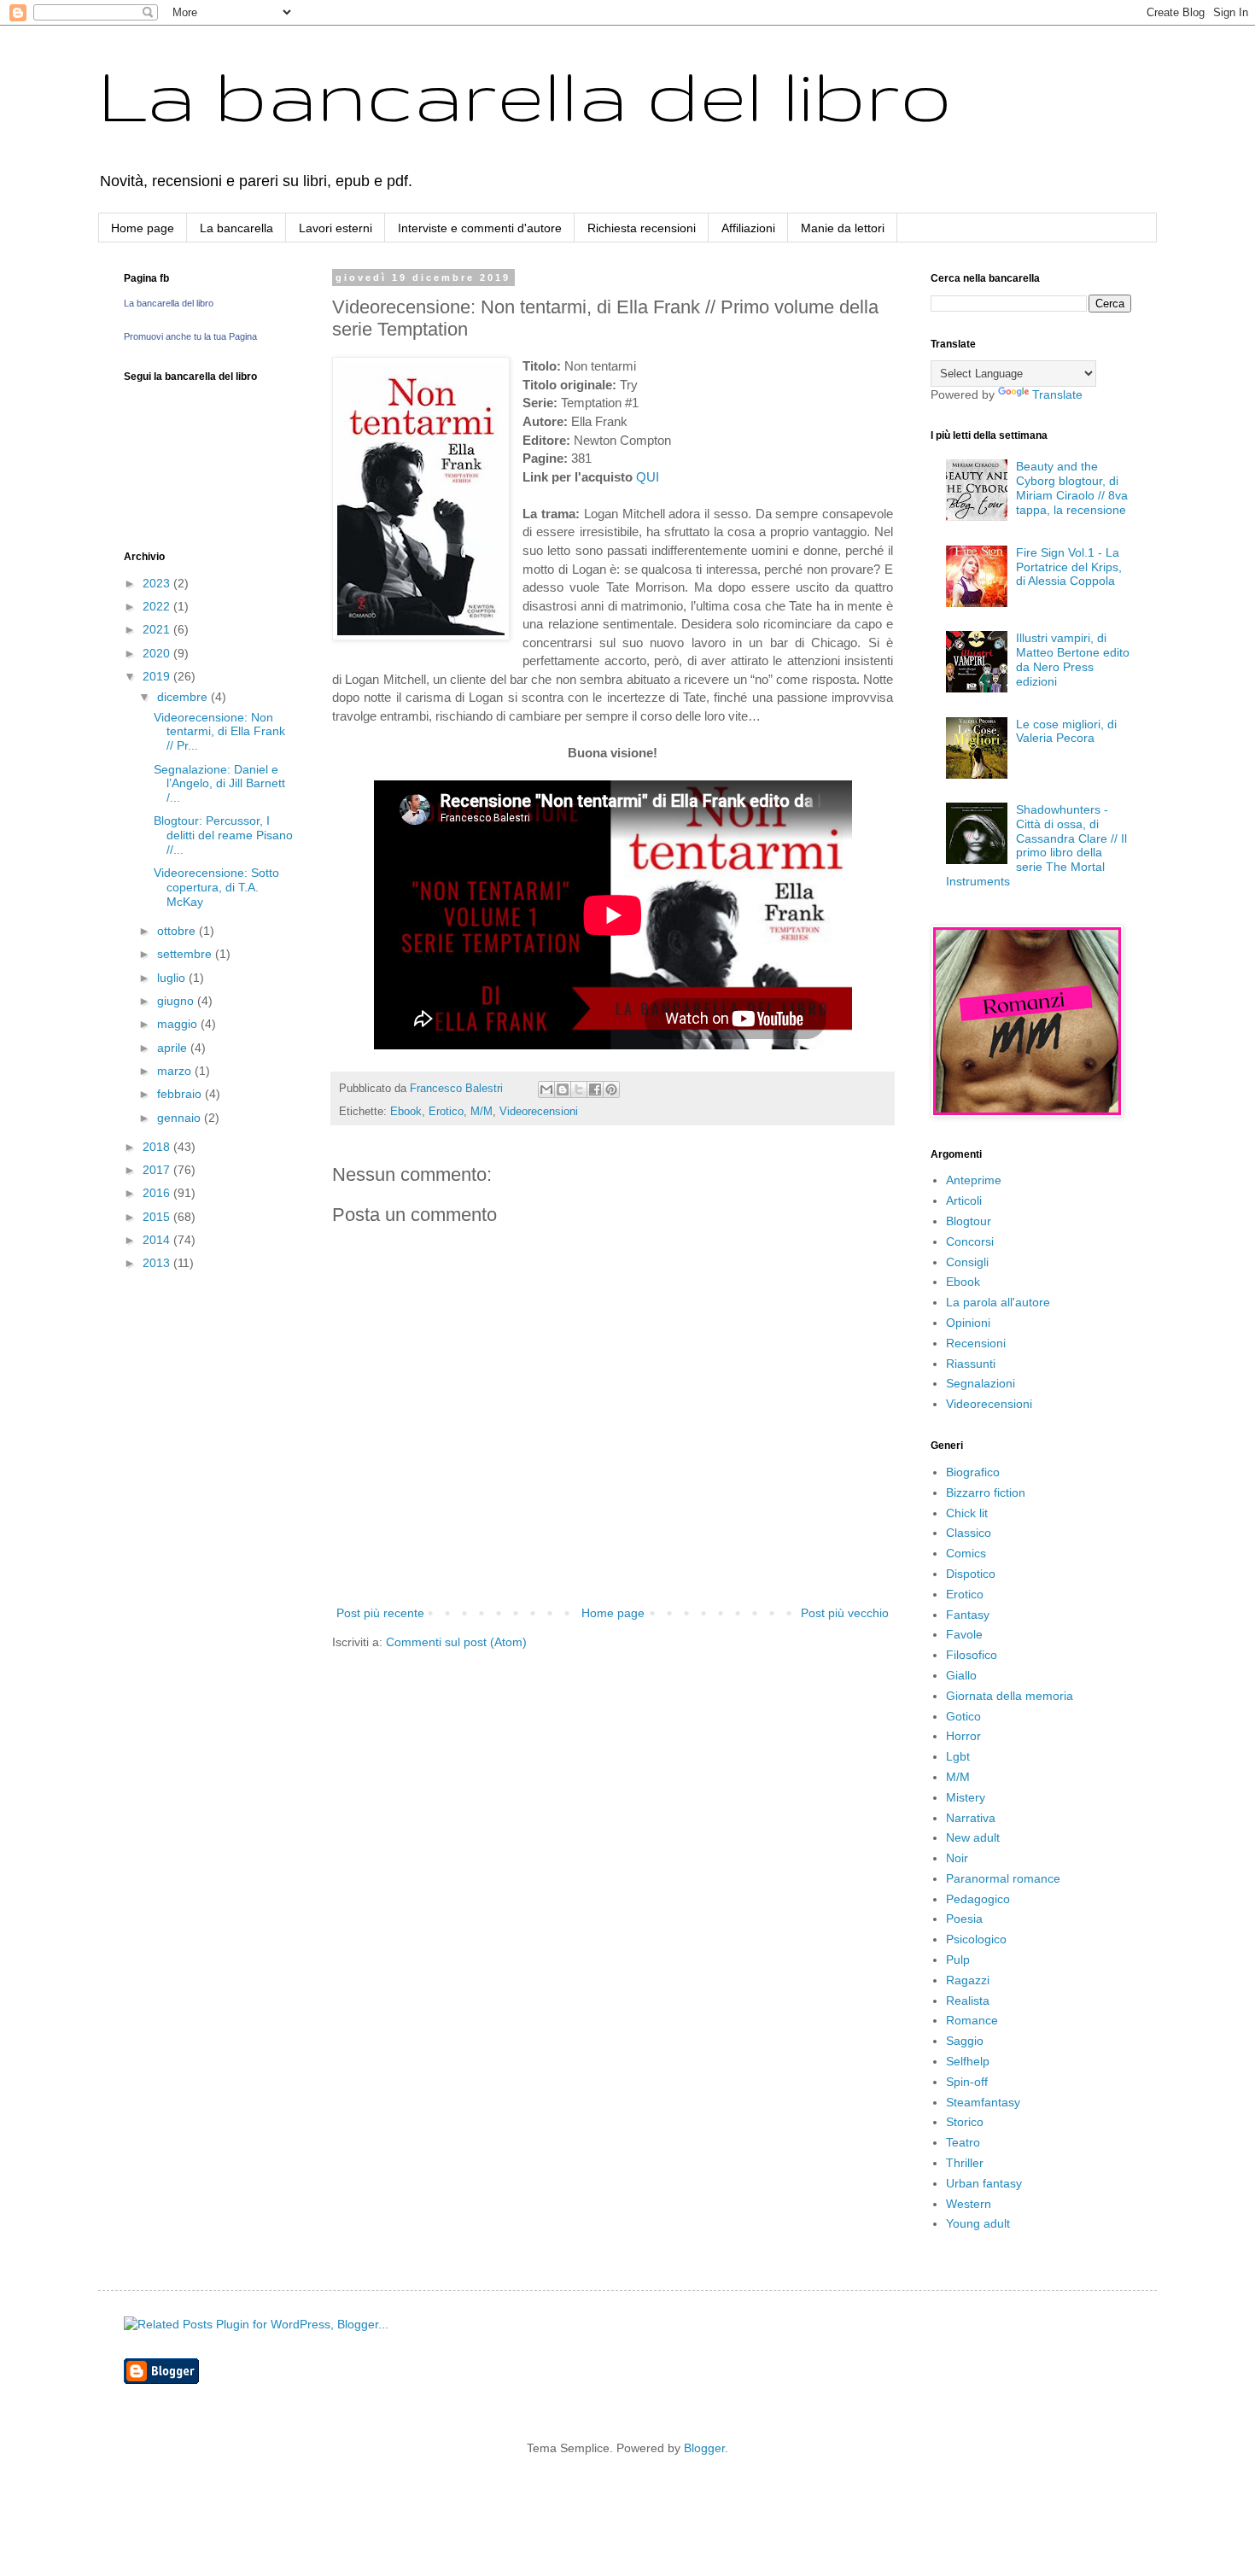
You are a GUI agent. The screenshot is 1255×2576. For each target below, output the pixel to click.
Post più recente (380, 1613)
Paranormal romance (1003, 1878)
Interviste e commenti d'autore (480, 228)
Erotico (446, 1112)
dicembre (184, 697)
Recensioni (976, 1343)
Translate (1057, 394)
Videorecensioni (539, 1112)
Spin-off (967, 2082)
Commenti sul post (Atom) (456, 1642)
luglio (173, 978)
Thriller (965, 2163)
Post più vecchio (845, 1613)
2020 (158, 653)
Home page (143, 228)
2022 (158, 606)
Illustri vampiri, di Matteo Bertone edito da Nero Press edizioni (1073, 659)
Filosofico (972, 1655)
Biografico (973, 1472)
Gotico (963, 1716)
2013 (158, 1263)
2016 (158, 1193)
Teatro (963, 2142)
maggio (179, 1024)
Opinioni (968, 1323)
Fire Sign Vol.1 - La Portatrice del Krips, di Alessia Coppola (1069, 567)
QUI (648, 477)
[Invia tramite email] (546, 1089)
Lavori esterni (336, 228)
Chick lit (967, 1513)
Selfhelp (968, 2061)
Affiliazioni (748, 228)
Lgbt (958, 1756)
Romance (972, 2020)
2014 (158, 1240)
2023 (158, 583)
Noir (957, 1858)
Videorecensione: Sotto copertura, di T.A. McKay (216, 887)
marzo (176, 1071)
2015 (158, 1217)
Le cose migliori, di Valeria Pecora (1066, 731)
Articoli (964, 1200)
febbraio (181, 1094)
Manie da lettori (843, 228)
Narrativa (971, 1818)
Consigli (967, 1262)
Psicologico (976, 1939)
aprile (174, 1048)
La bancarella (236, 228)
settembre (186, 954)
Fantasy (968, 1615)
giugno (177, 1001)
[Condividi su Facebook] (595, 1089)
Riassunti (971, 1364)
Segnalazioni (981, 1383)
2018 (158, 1147)
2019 (158, 676)
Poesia (964, 1919)
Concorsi (970, 1241)
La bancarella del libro (525, 94)
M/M (482, 1112)
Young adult (978, 2223)
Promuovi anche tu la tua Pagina (190, 336)
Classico (969, 1533)
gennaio (181, 1118)
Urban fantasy (984, 2183)
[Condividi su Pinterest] (611, 1089)
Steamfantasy (983, 2102)
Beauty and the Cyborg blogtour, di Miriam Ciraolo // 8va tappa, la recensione (1072, 488)
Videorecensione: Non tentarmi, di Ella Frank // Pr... (219, 732)
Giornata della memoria (1010, 1696)
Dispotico (971, 1574)
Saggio (965, 2041)
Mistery (966, 1797)
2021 (158, 629)
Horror (963, 1736)
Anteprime (974, 1180)
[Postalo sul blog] (563, 1089)
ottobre (178, 931)
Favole (964, 1634)
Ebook (406, 1112)
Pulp (958, 1960)
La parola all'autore (998, 1302)
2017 (158, 1170)
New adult (973, 1837)
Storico (965, 2122)
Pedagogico (978, 1899)
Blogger (704, 2448)
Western (969, 2204)
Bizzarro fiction (986, 1492)
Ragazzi (968, 1980)
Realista (968, 2001)
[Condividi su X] (579, 1089)
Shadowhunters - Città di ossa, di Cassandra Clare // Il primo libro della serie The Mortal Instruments (1037, 845)
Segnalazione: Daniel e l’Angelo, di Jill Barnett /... (219, 784)
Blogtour (969, 1221)
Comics (966, 1553)
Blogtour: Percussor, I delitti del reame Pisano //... (223, 835)
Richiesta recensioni (642, 228)
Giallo (961, 1675)
